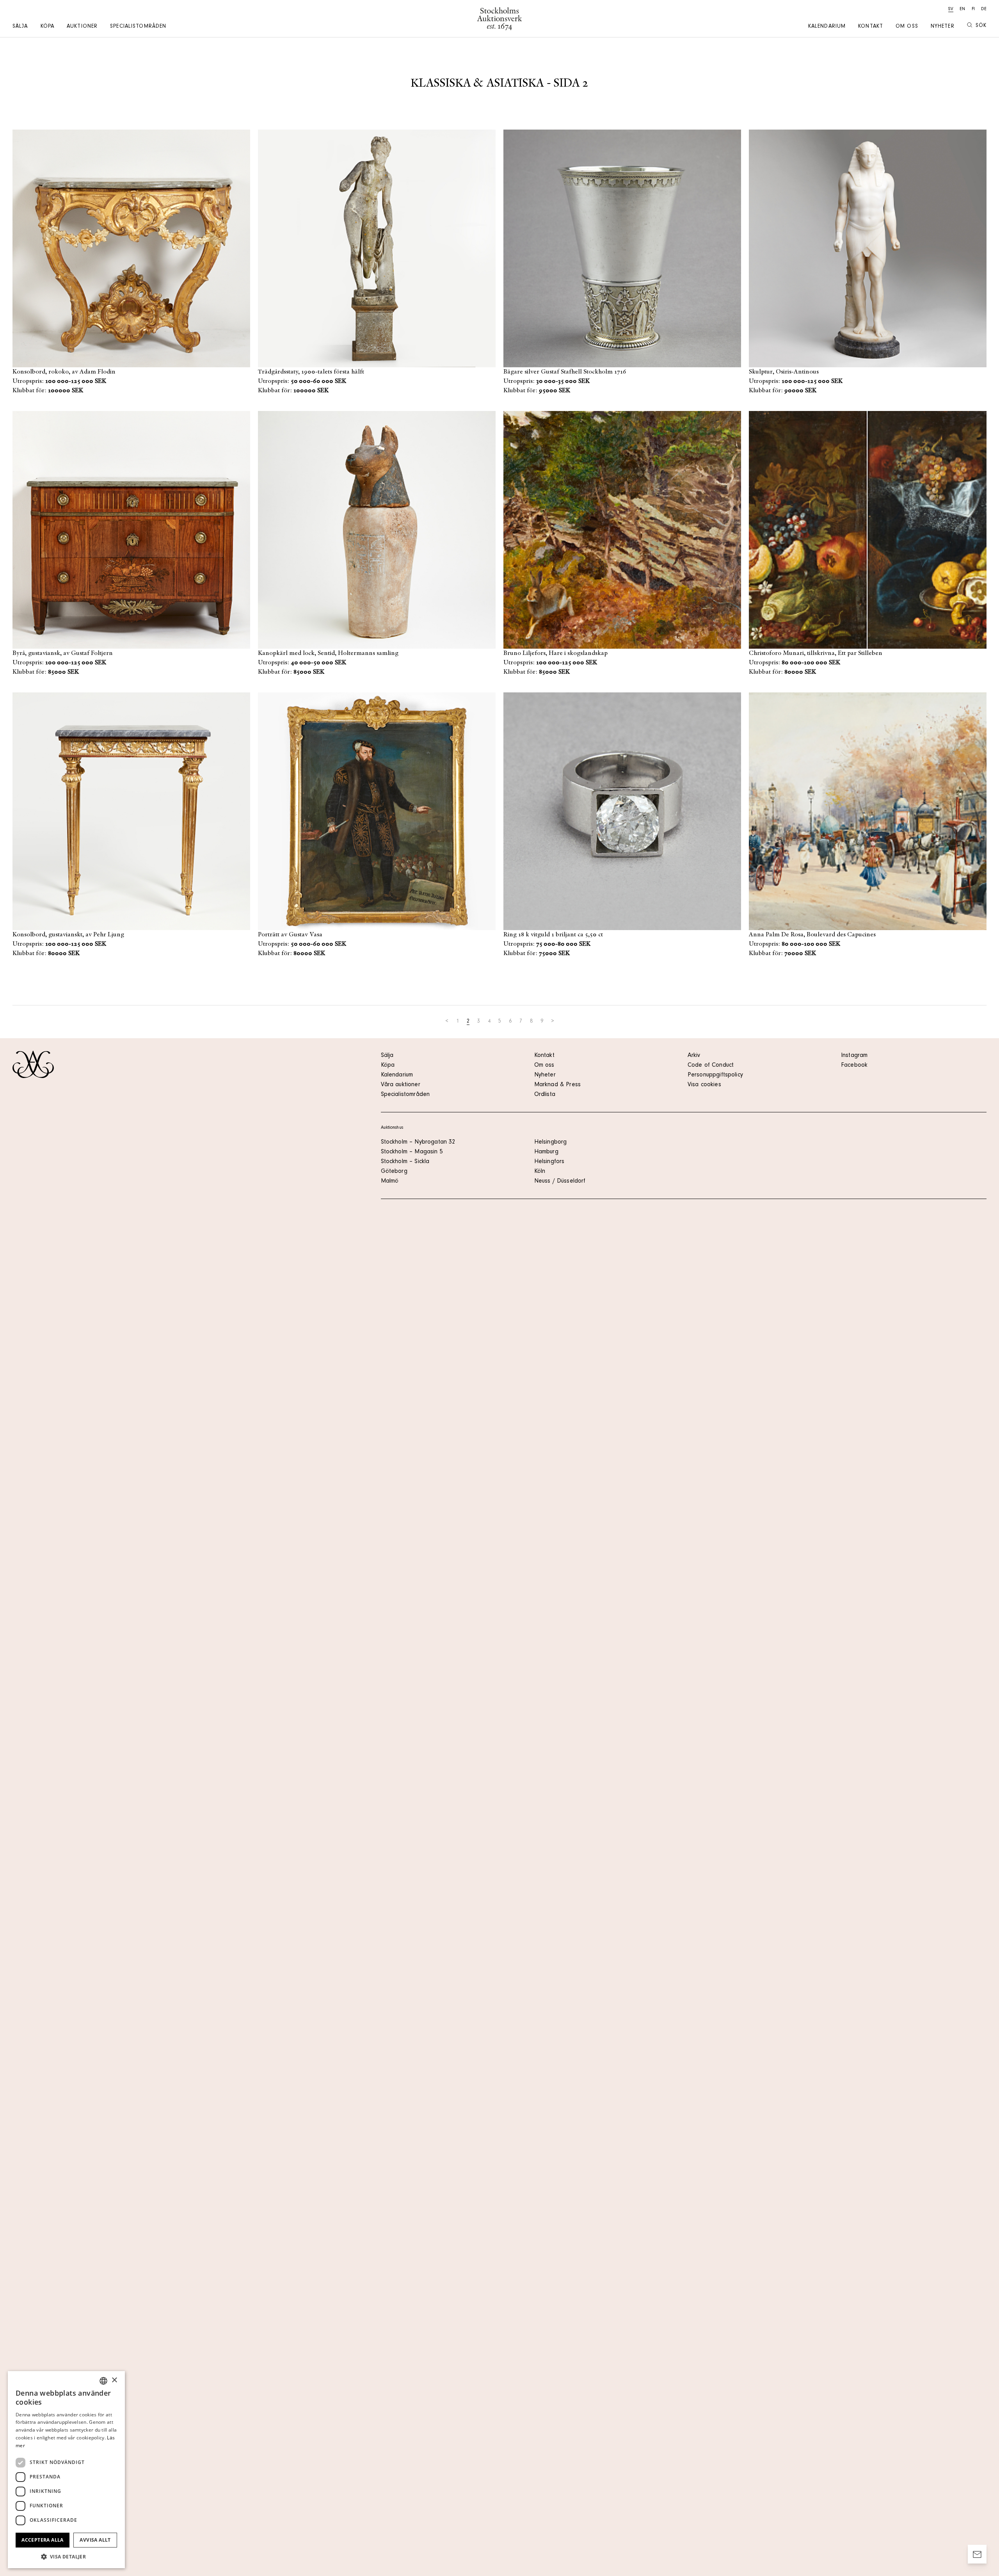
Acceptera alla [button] (43, 2540)
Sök (981, 26)
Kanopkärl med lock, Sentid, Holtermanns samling (328, 653)
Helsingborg (551, 1142)
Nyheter (943, 27)
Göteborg (394, 1172)
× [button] (114, 2380)
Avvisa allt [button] (95, 2540)
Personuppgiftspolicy (715, 1075)
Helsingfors (549, 1162)
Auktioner (82, 27)
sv (951, 9)
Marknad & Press (557, 1085)
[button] (66, 2556)
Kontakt (871, 27)
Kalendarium (827, 27)
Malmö (390, 1181)
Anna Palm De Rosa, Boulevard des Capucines (812, 935)
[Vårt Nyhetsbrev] (977, 2554)
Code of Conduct (711, 1066)
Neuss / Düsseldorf (560, 1181)
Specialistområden (138, 27)
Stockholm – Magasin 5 (412, 1152)
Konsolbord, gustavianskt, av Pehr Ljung (68, 935)
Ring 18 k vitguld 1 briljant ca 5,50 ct (553, 935)
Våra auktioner (401, 1085)
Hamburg (546, 1152)
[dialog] (66, 2470)
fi (973, 9)
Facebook (854, 1066)
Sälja (20, 27)
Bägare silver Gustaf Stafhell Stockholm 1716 (565, 372)
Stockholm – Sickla (405, 1162)
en (962, 9)
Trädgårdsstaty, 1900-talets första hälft (311, 372)
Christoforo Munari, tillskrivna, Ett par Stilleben (816, 653)
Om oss (907, 27)
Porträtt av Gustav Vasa (290, 935)
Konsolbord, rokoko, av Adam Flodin (64, 372)
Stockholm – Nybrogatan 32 (418, 1142)
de (984, 9)
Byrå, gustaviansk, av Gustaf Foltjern (63, 653)
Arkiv (694, 1056)
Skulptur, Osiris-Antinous (784, 372)
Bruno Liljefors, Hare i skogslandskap (555, 653)
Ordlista (545, 1095)
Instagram (854, 1056)
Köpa (47, 27)
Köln (540, 1172)
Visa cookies (704, 1085)
